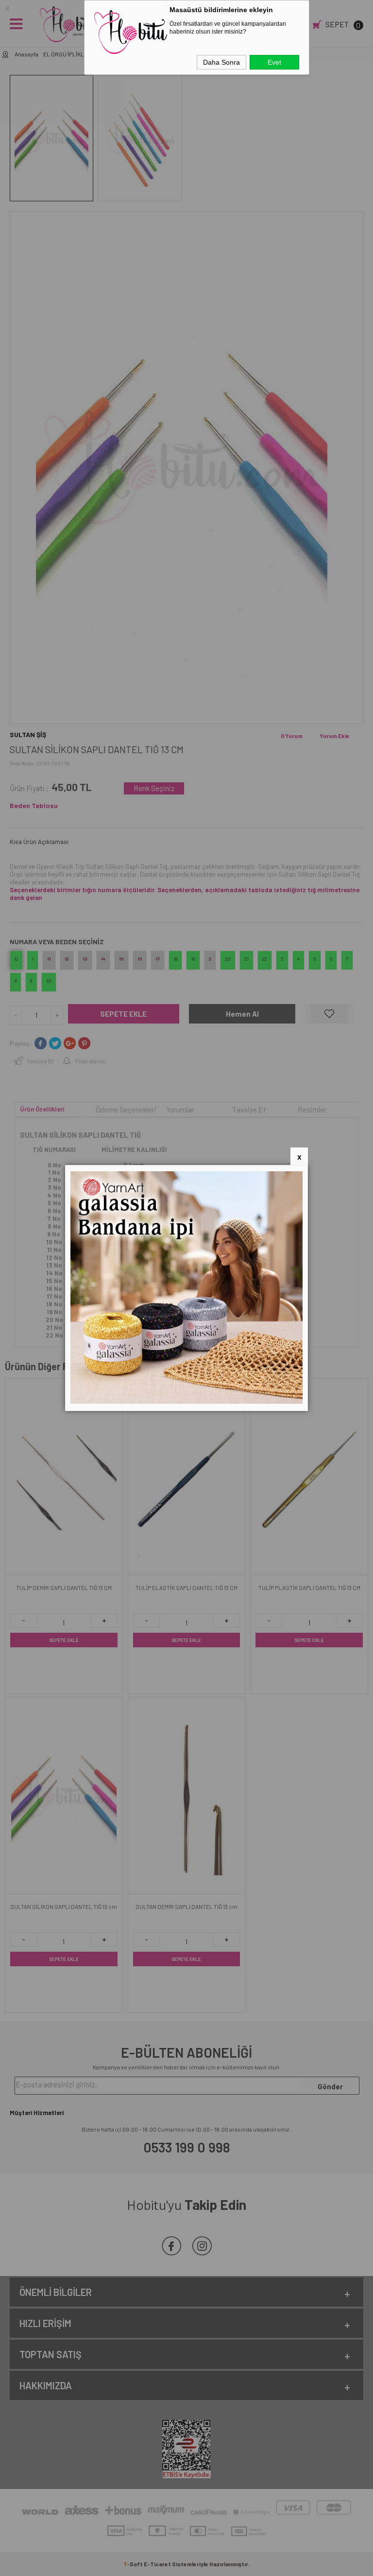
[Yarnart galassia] (186, 1401)
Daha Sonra (221, 62)
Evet (274, 62)
